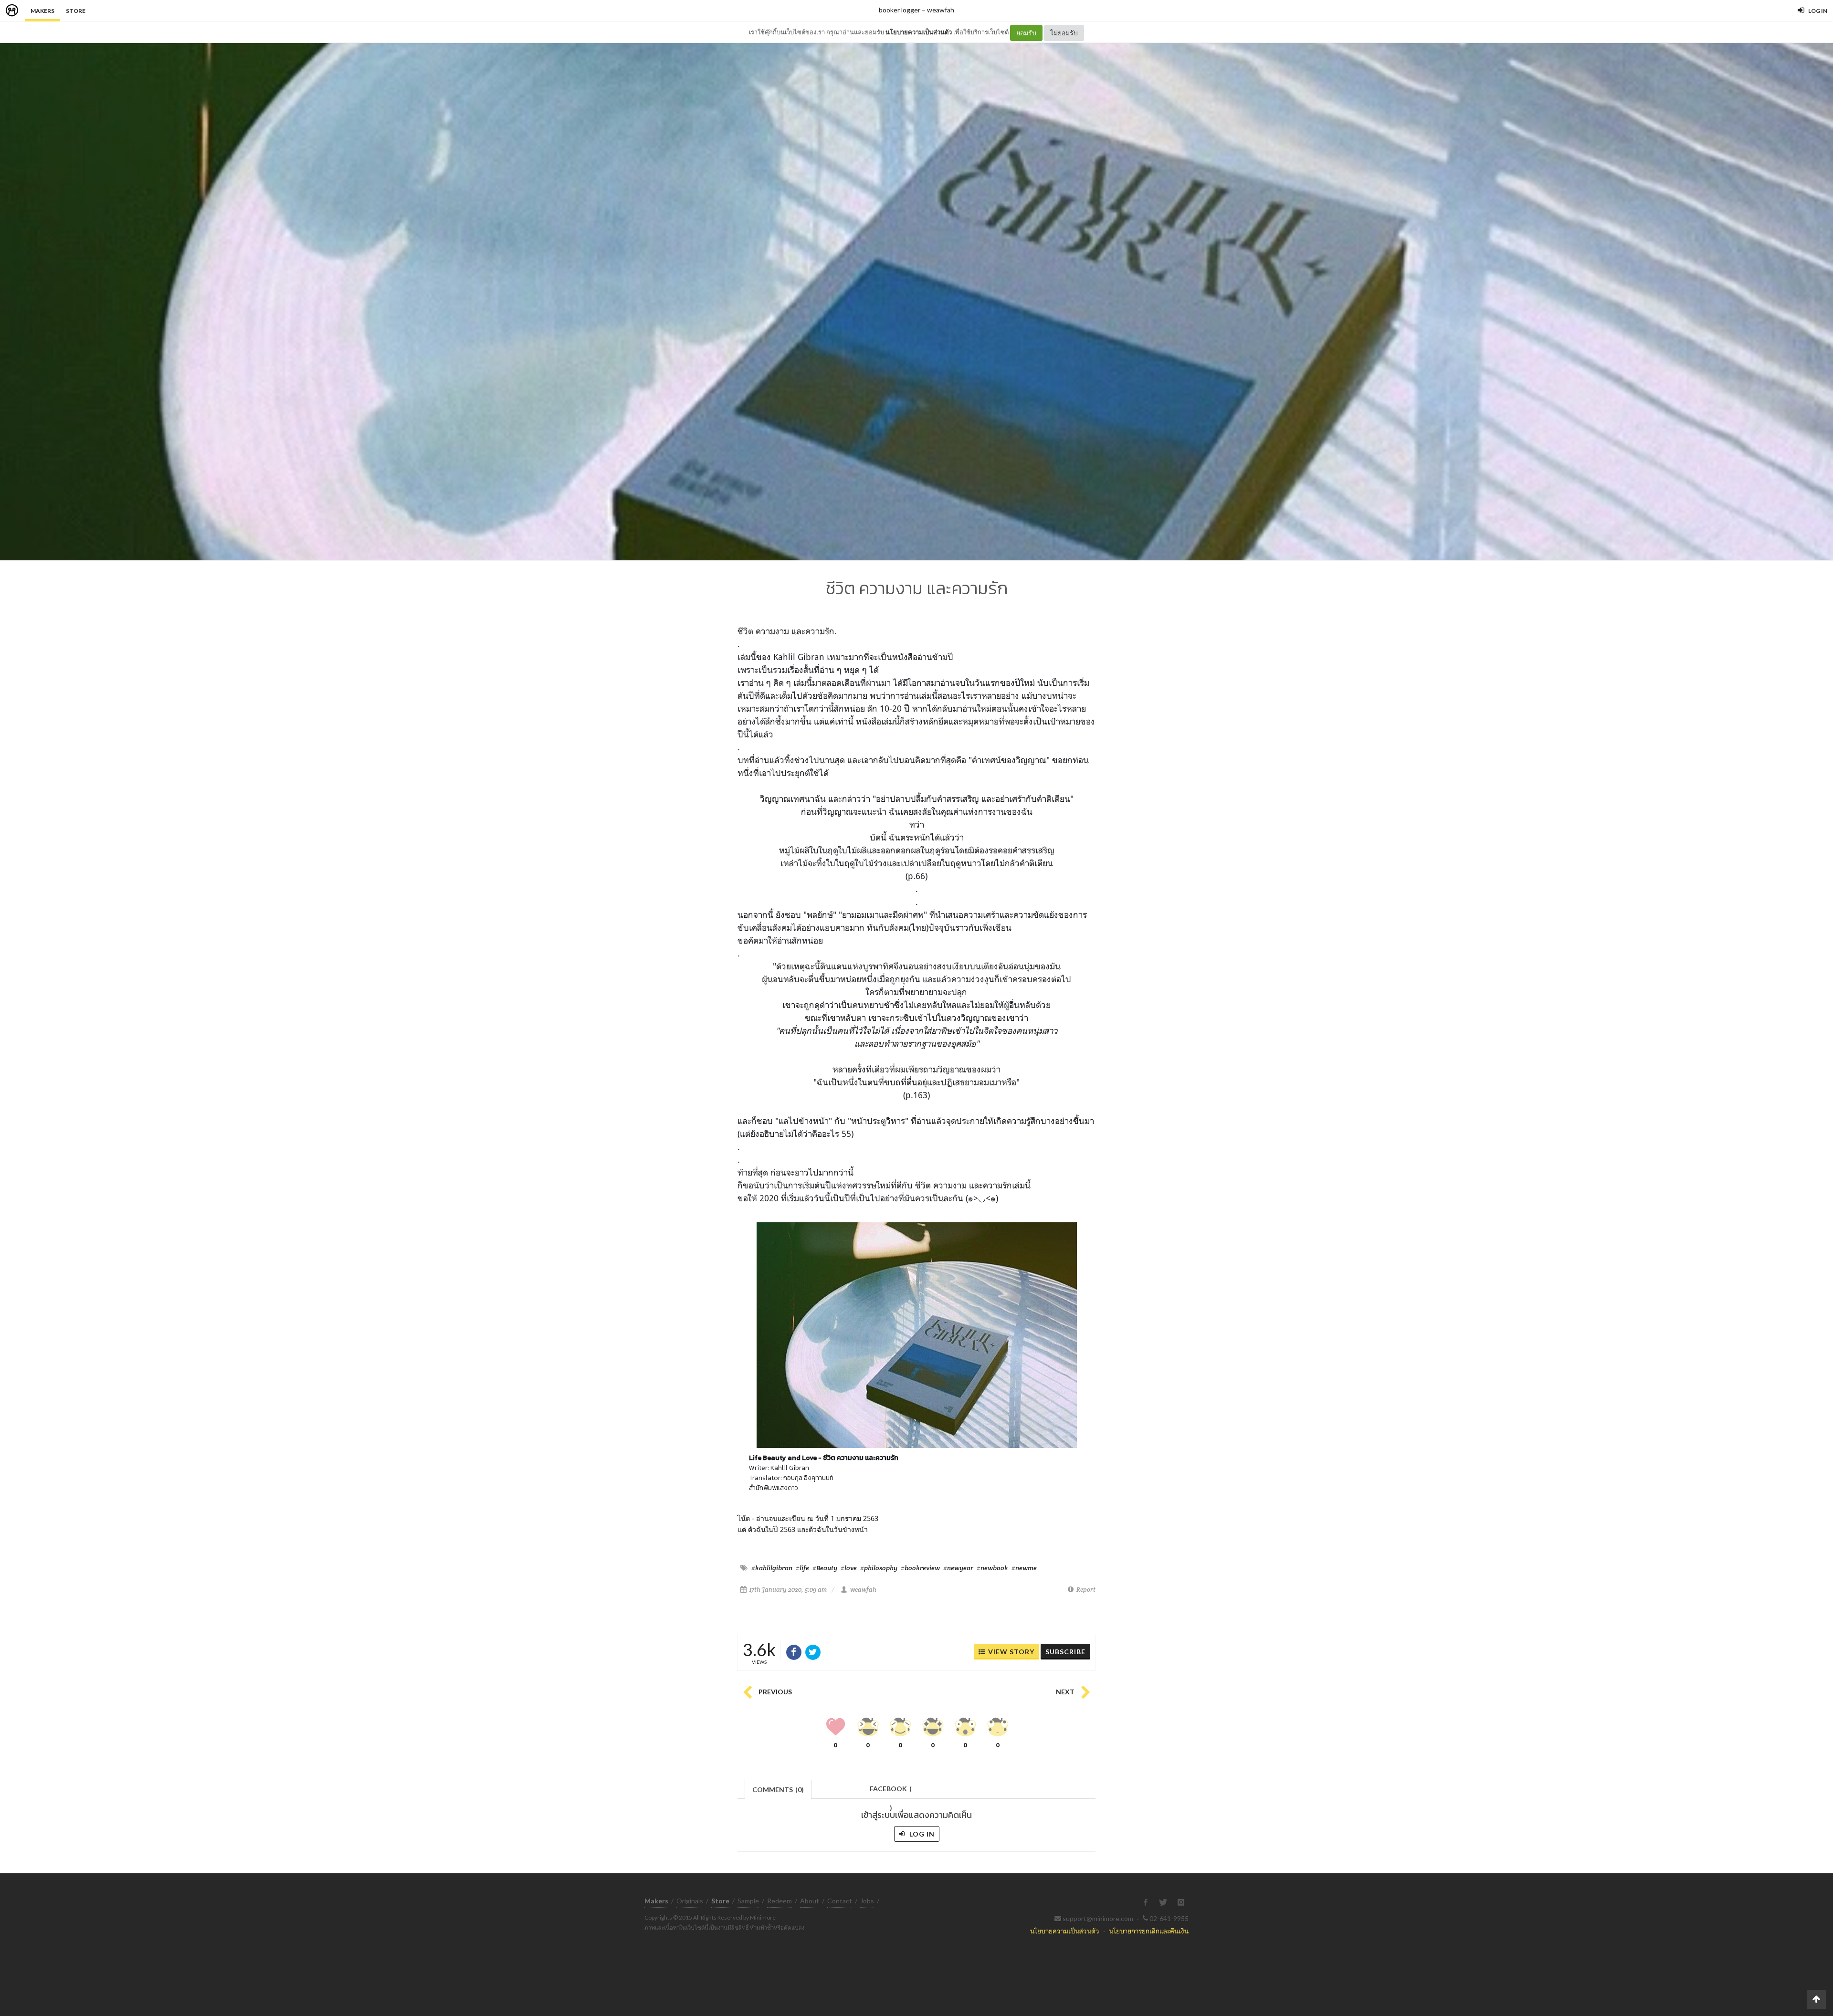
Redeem (780, 1901)
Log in (921, 1834)
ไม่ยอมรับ (1064, 33)
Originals (690, 1901)
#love (849, 1568)
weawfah (941, 10)
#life (802, 1568)
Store (76, 11)
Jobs (867, 1901)
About (810, 1901)
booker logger (900, 10)
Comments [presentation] (778, 1790)
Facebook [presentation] (891, 1791)
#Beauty (825, 1568)
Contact (840, 1901)
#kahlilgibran (772, 1568)
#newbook (992, 1568)
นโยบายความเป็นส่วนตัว (919, 32)
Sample (748, 1901)
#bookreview (920, 1568)
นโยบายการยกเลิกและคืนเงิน (1149, 1931)
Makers (42, 11)
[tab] (778, 1789)
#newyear (958, 1568)
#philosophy (879, 1568)
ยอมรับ (1026, 33)
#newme (1024, 1568)
